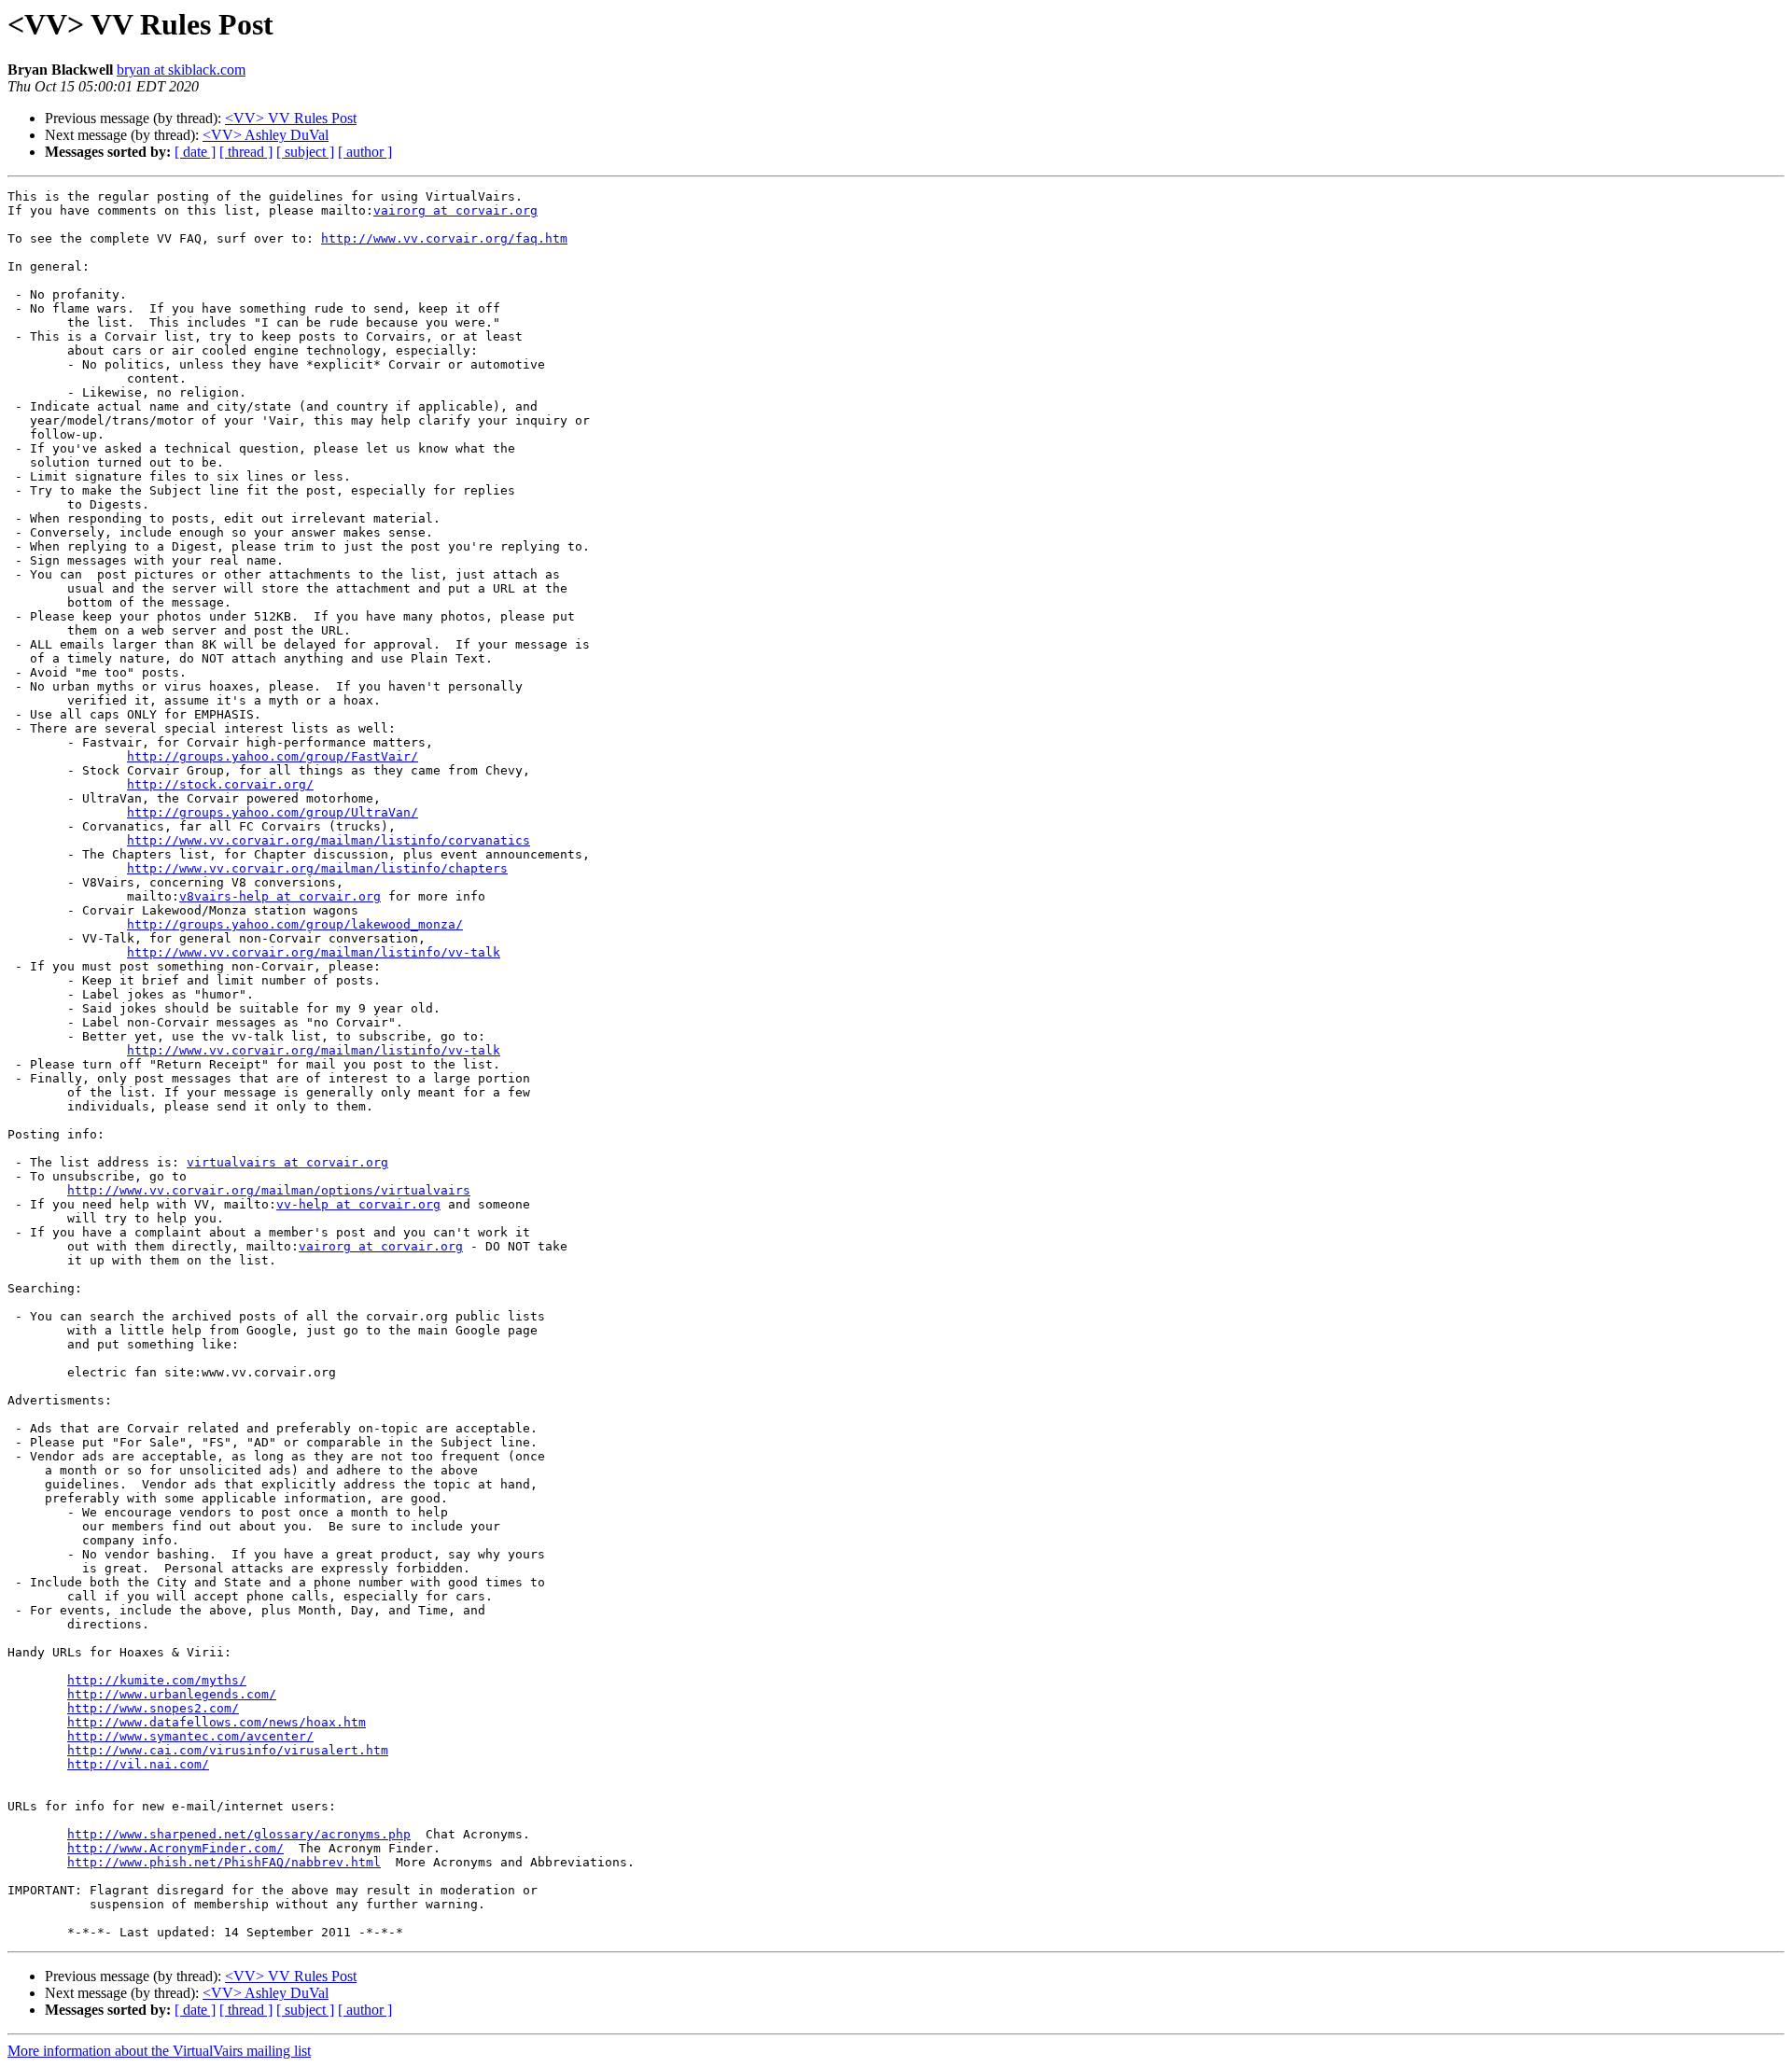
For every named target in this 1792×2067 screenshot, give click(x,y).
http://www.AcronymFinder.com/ (175, 1848)
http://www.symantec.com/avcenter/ (190, 1736)
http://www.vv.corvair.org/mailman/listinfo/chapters (317, 868)
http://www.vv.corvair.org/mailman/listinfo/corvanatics (329, 840)
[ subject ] (305, 152)
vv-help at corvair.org (358, 1204)
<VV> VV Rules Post (291, 118)
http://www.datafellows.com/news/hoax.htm (217, 1722)
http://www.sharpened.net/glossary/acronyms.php (239, 1834)
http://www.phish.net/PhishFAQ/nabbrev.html (224, 1862)
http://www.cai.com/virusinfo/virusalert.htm (228, 1750)
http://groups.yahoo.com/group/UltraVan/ (273, 812)
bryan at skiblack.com (181, 70)
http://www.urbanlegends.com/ (172, 1694)
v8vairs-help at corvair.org (280, 896)
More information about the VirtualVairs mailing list (159, 2051)
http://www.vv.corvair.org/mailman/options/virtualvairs (269, 1190)
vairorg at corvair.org (455, 210)
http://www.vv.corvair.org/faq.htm (444, 238)
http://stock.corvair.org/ (220, 784)
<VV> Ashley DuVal (266, 135)
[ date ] (195, 152)
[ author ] (365, 152)
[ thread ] (246, 152)
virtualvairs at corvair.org (287, 1162)
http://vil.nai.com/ (138, 1764)
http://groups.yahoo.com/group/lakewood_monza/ (295, 924)
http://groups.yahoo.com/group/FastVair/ (273, 756)
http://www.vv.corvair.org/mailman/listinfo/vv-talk (314, 952)
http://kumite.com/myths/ (157, 1680)
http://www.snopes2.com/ (153, 1708)
